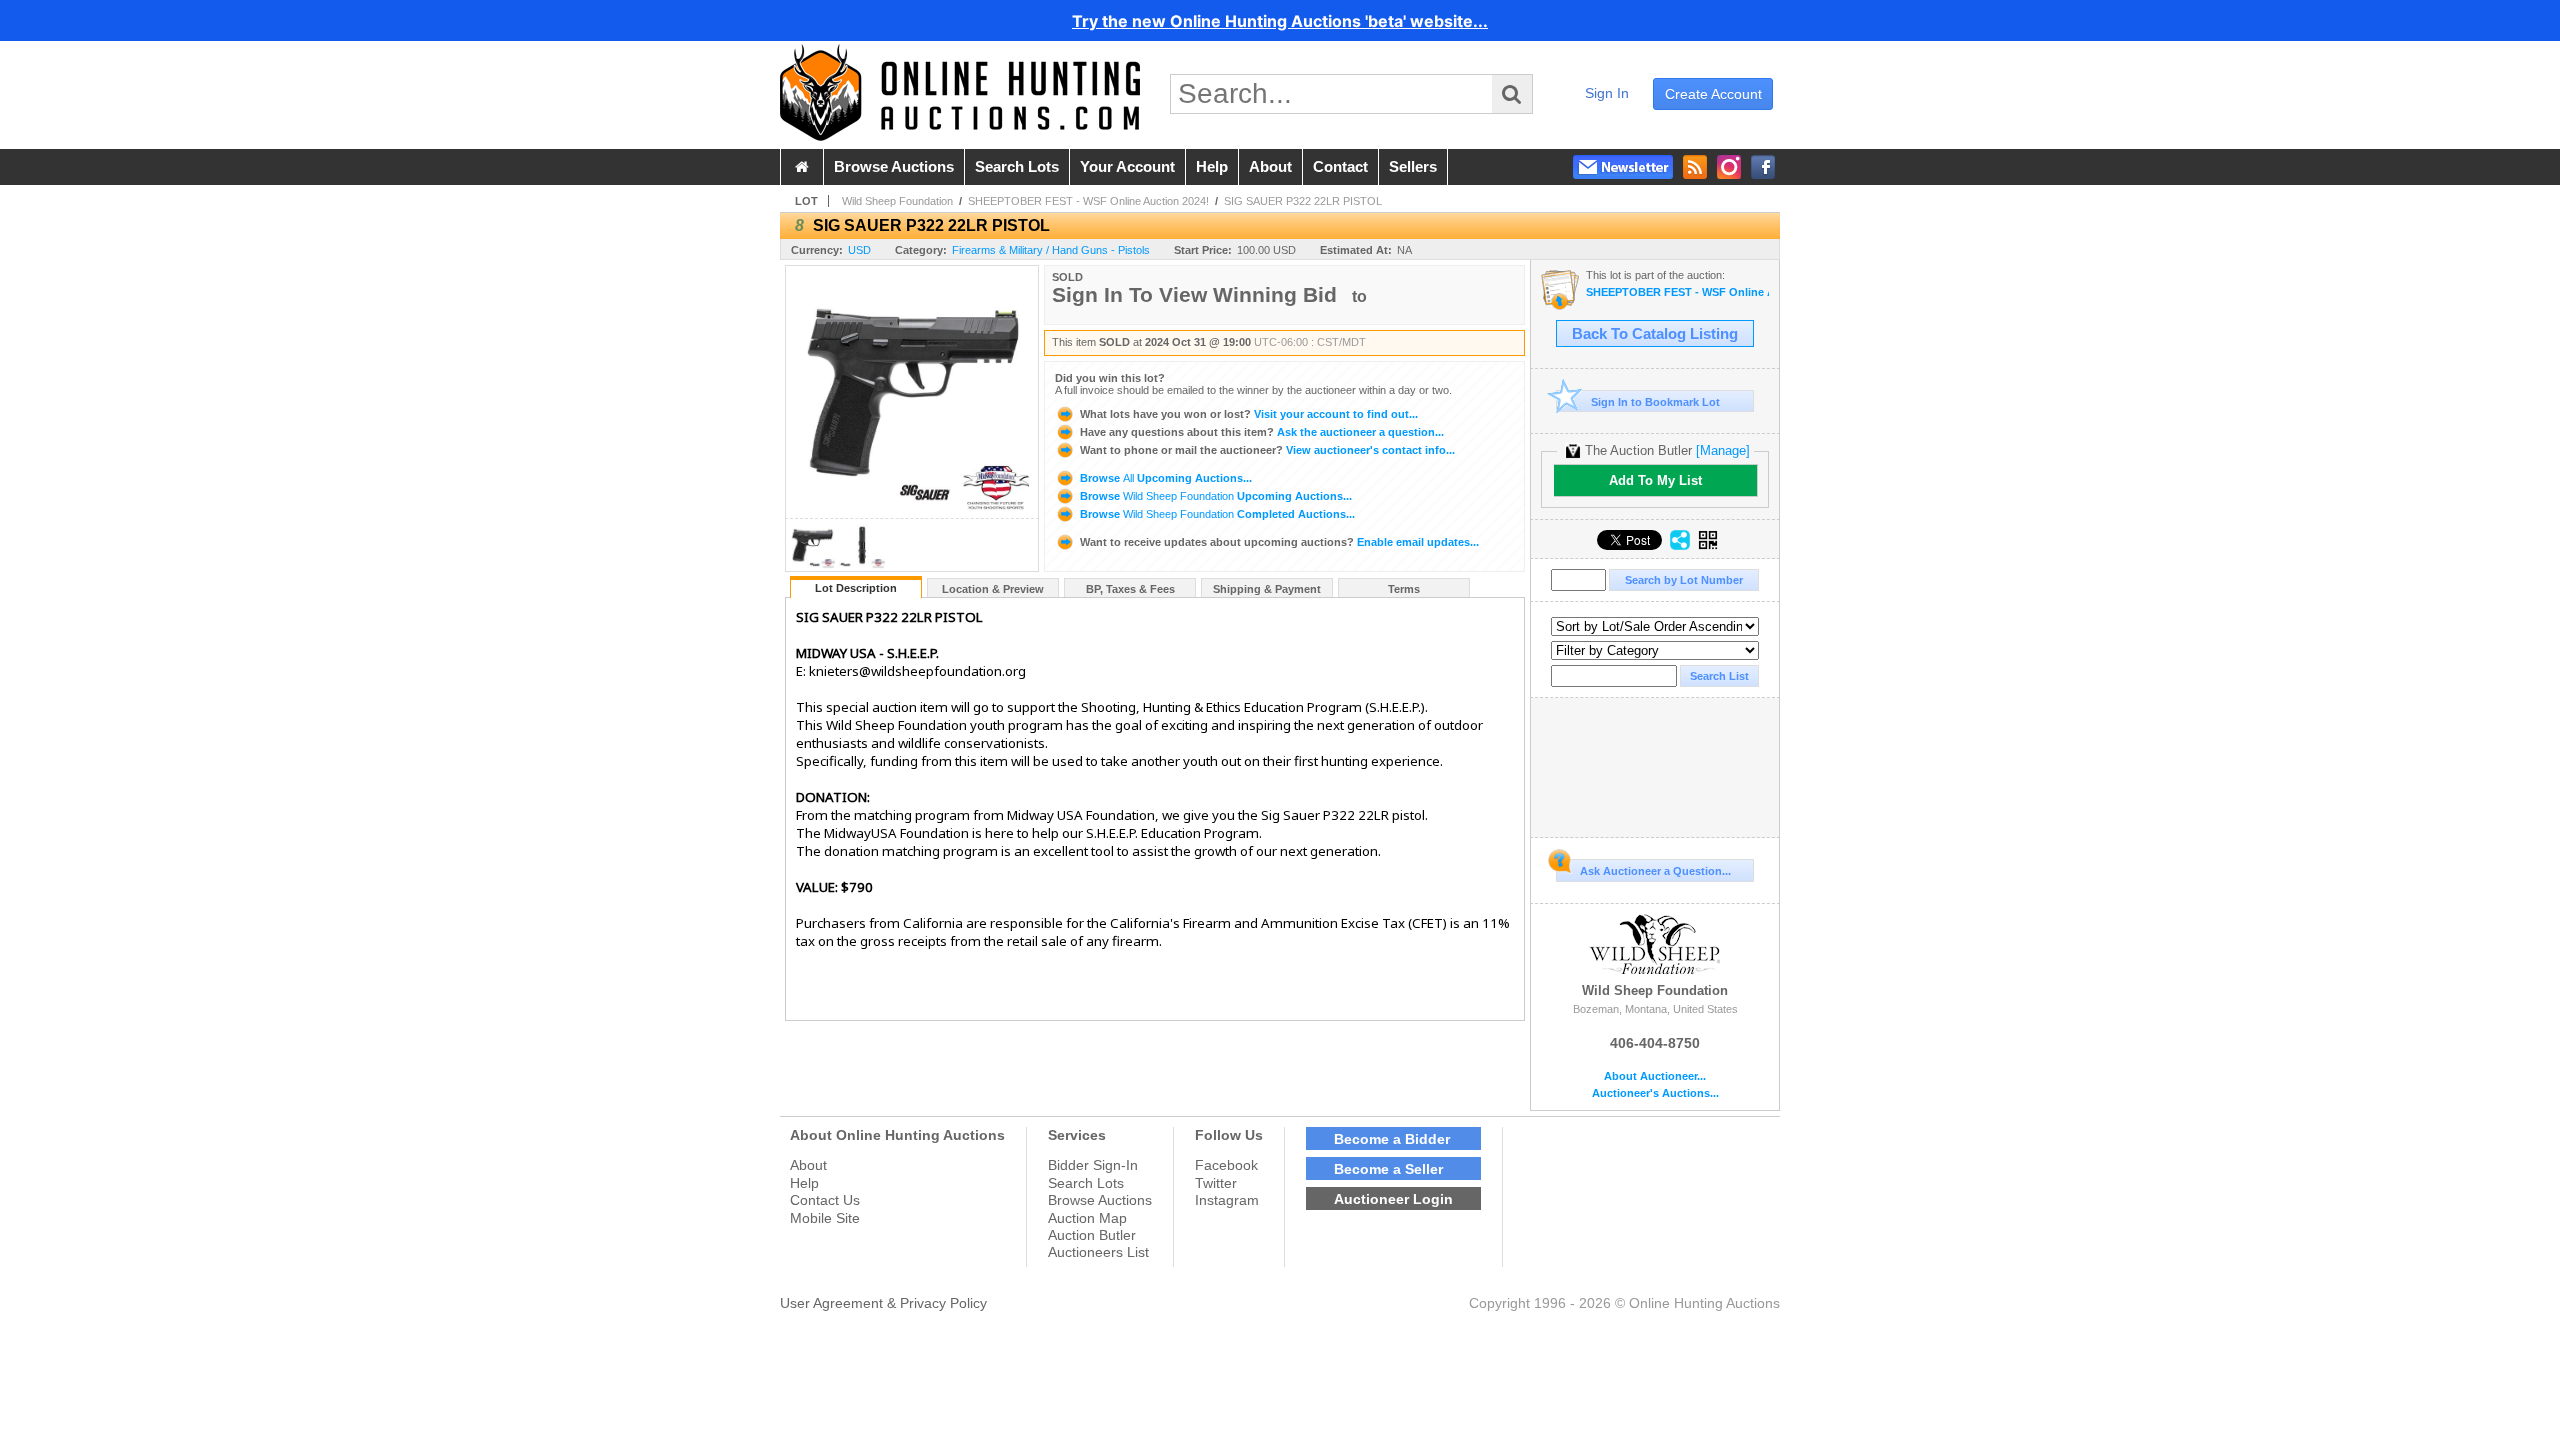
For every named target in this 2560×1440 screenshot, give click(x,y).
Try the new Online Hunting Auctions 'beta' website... (1280, 21)
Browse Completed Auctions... (1216, 514)
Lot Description (856, 588)
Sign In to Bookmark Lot (1655, 402)
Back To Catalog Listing (1655, 334)
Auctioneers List (1098, 1252)
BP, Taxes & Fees (1130, 589)
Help (804, 1183)
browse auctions (894, 167)
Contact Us (825, 1200)
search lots (1017, 167)
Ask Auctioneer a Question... (1655, 871)
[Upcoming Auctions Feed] (1695, 167)
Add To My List (1655, 480)
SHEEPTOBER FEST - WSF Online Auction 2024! (1088, 201)
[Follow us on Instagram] (1729, 167)
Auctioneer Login (1393, 1199)
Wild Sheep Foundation (897, 201)
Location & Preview (993, 589)
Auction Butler (1092, 1235)
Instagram (1227, 1200)
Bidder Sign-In (1093, 1165)
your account (1127, 167)
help (1212, 167)
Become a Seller (1388, 1169)
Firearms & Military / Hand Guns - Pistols (1051, 250)
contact (1340, 167)
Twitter (1216, 1183)
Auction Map (1087, 1218)
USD (859, 250)
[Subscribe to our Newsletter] (1623, 167)
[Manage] (1723, 450)
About (808, 1165)
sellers (1413, 167)
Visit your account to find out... (1249, 414)
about (1270, 167)
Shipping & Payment (1267, 589)
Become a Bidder (1392, 1139)
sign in (1607, 93)
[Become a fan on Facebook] (1763, 167)
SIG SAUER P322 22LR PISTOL (1303, 201)
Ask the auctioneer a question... (1262, 432)
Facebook (1226, 1165)
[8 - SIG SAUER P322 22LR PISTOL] (812, 565)
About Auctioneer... (1655, 1076)
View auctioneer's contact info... (1267, 450)
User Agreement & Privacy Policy (883, 1303)
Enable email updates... (1279, 542)
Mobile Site (825, 1218)
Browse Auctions (1100, 1200)
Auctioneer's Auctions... (1655, 1093)
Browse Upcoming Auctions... (1164, 478)
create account (1713, 94)
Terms (1404, 589)
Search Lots (1086, 1183)
